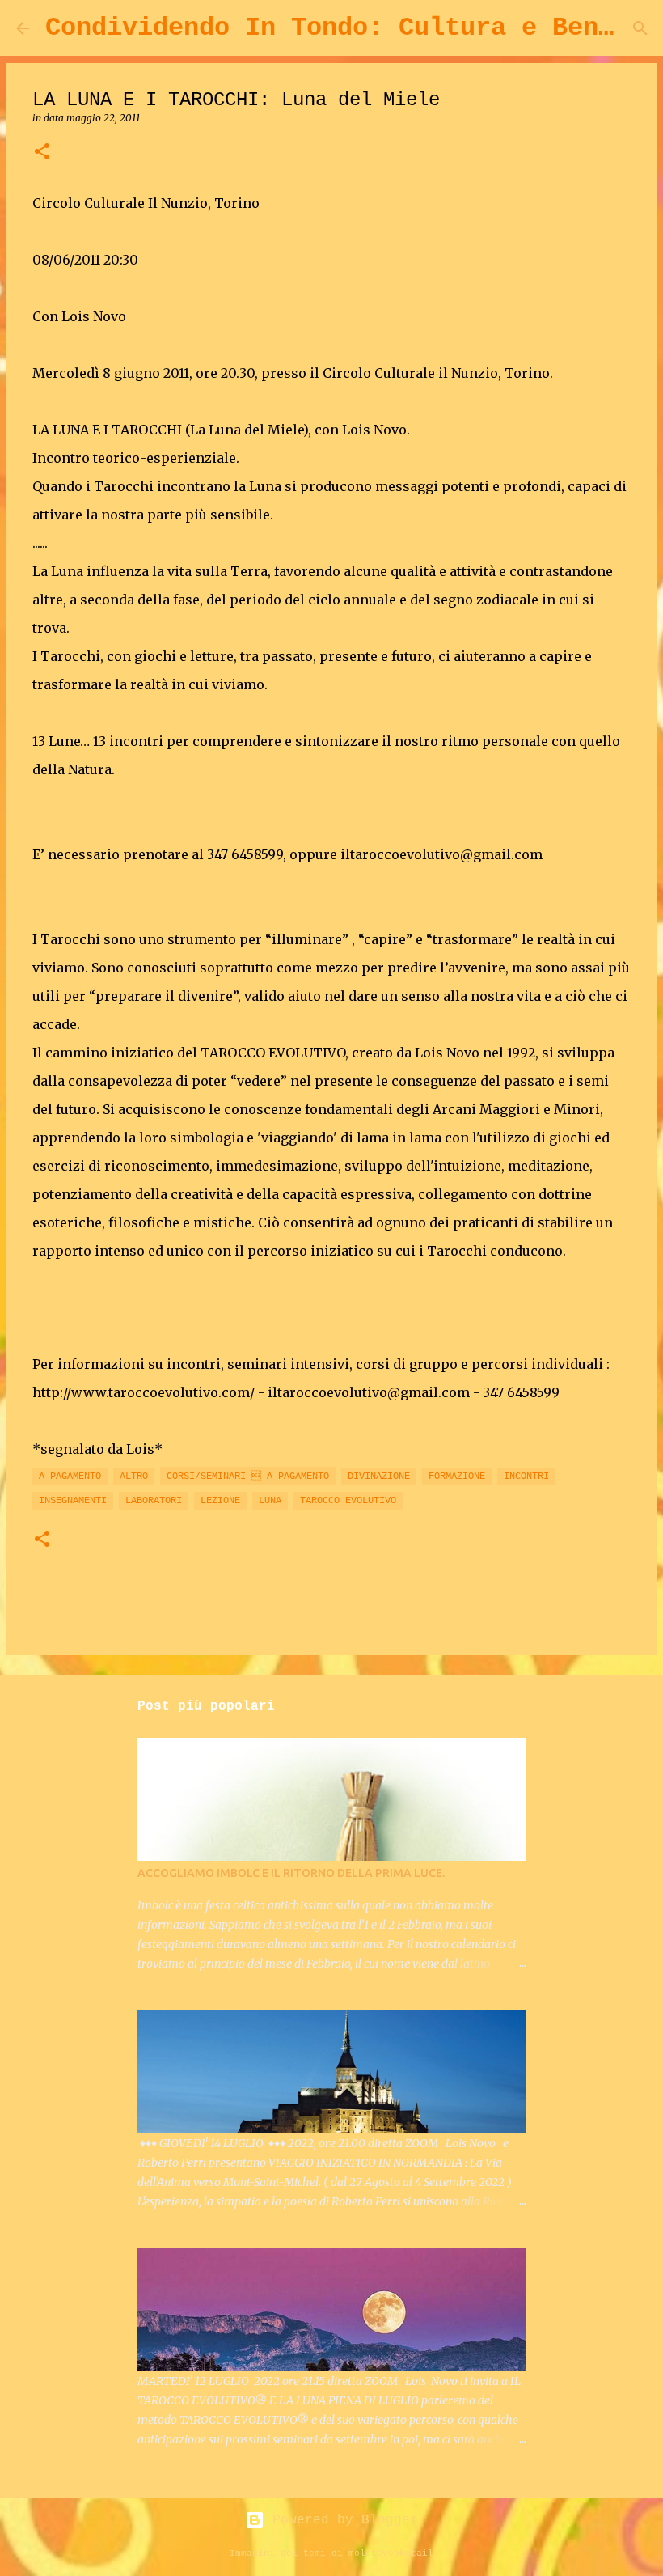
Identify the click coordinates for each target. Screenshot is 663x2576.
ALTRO (134, 1477)
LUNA (270, 1501)
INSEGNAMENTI (73, 1501)
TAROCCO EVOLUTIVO (348, 1501)
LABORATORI (154, 1501)
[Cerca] (640, 28)
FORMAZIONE (457, 1477)
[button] (42, 153)
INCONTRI (526, 1477)
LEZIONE (220, 1501)
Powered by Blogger (341, 2520)
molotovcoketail (391, 2553)
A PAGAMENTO (70, 1477)
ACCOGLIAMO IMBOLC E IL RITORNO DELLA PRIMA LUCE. (291, 1873)
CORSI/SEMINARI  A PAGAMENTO (248, 1477)
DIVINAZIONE (379, 1477)
